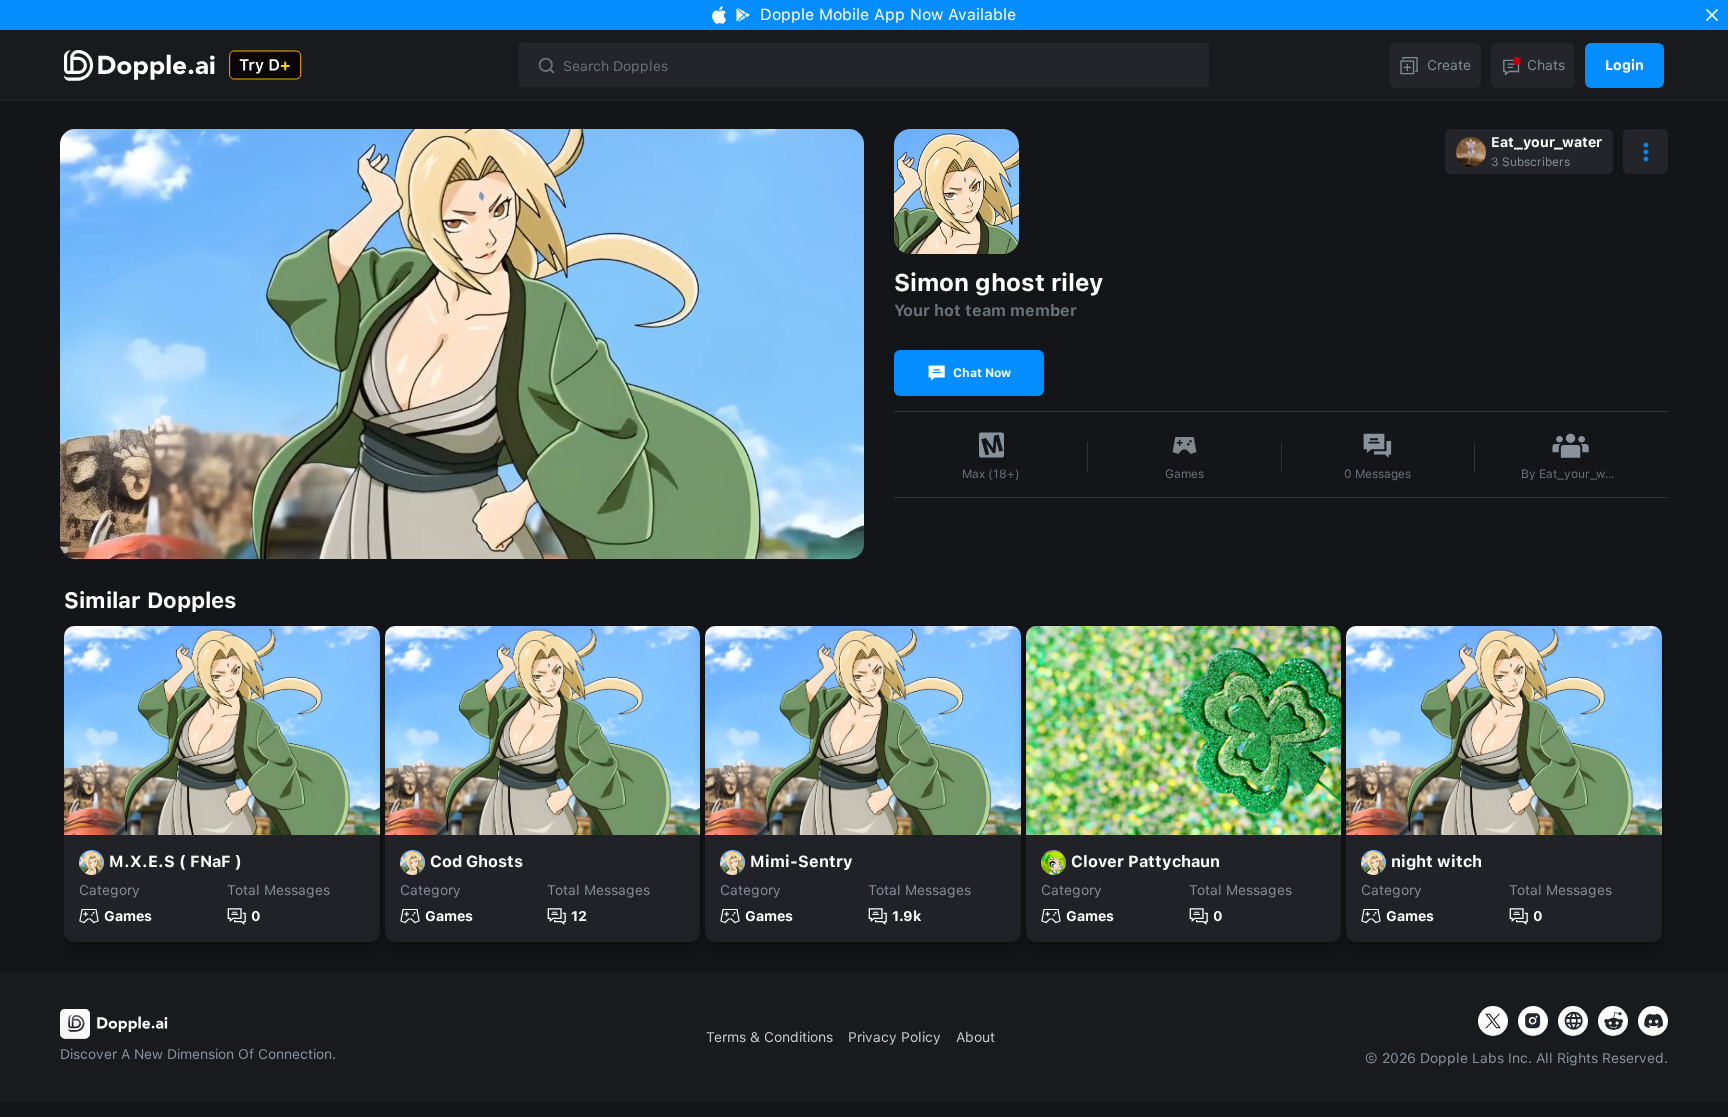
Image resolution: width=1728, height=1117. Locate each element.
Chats (1546, 65)
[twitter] (1493, 1021)
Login (1624, 65)
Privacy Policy (894, 1037)
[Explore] (141, 65)
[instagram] (1533, 1021)
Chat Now (982, 373)
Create (1449, 65)
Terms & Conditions (769, 1037)
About (975, 1037)
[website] (1573, 1021)
